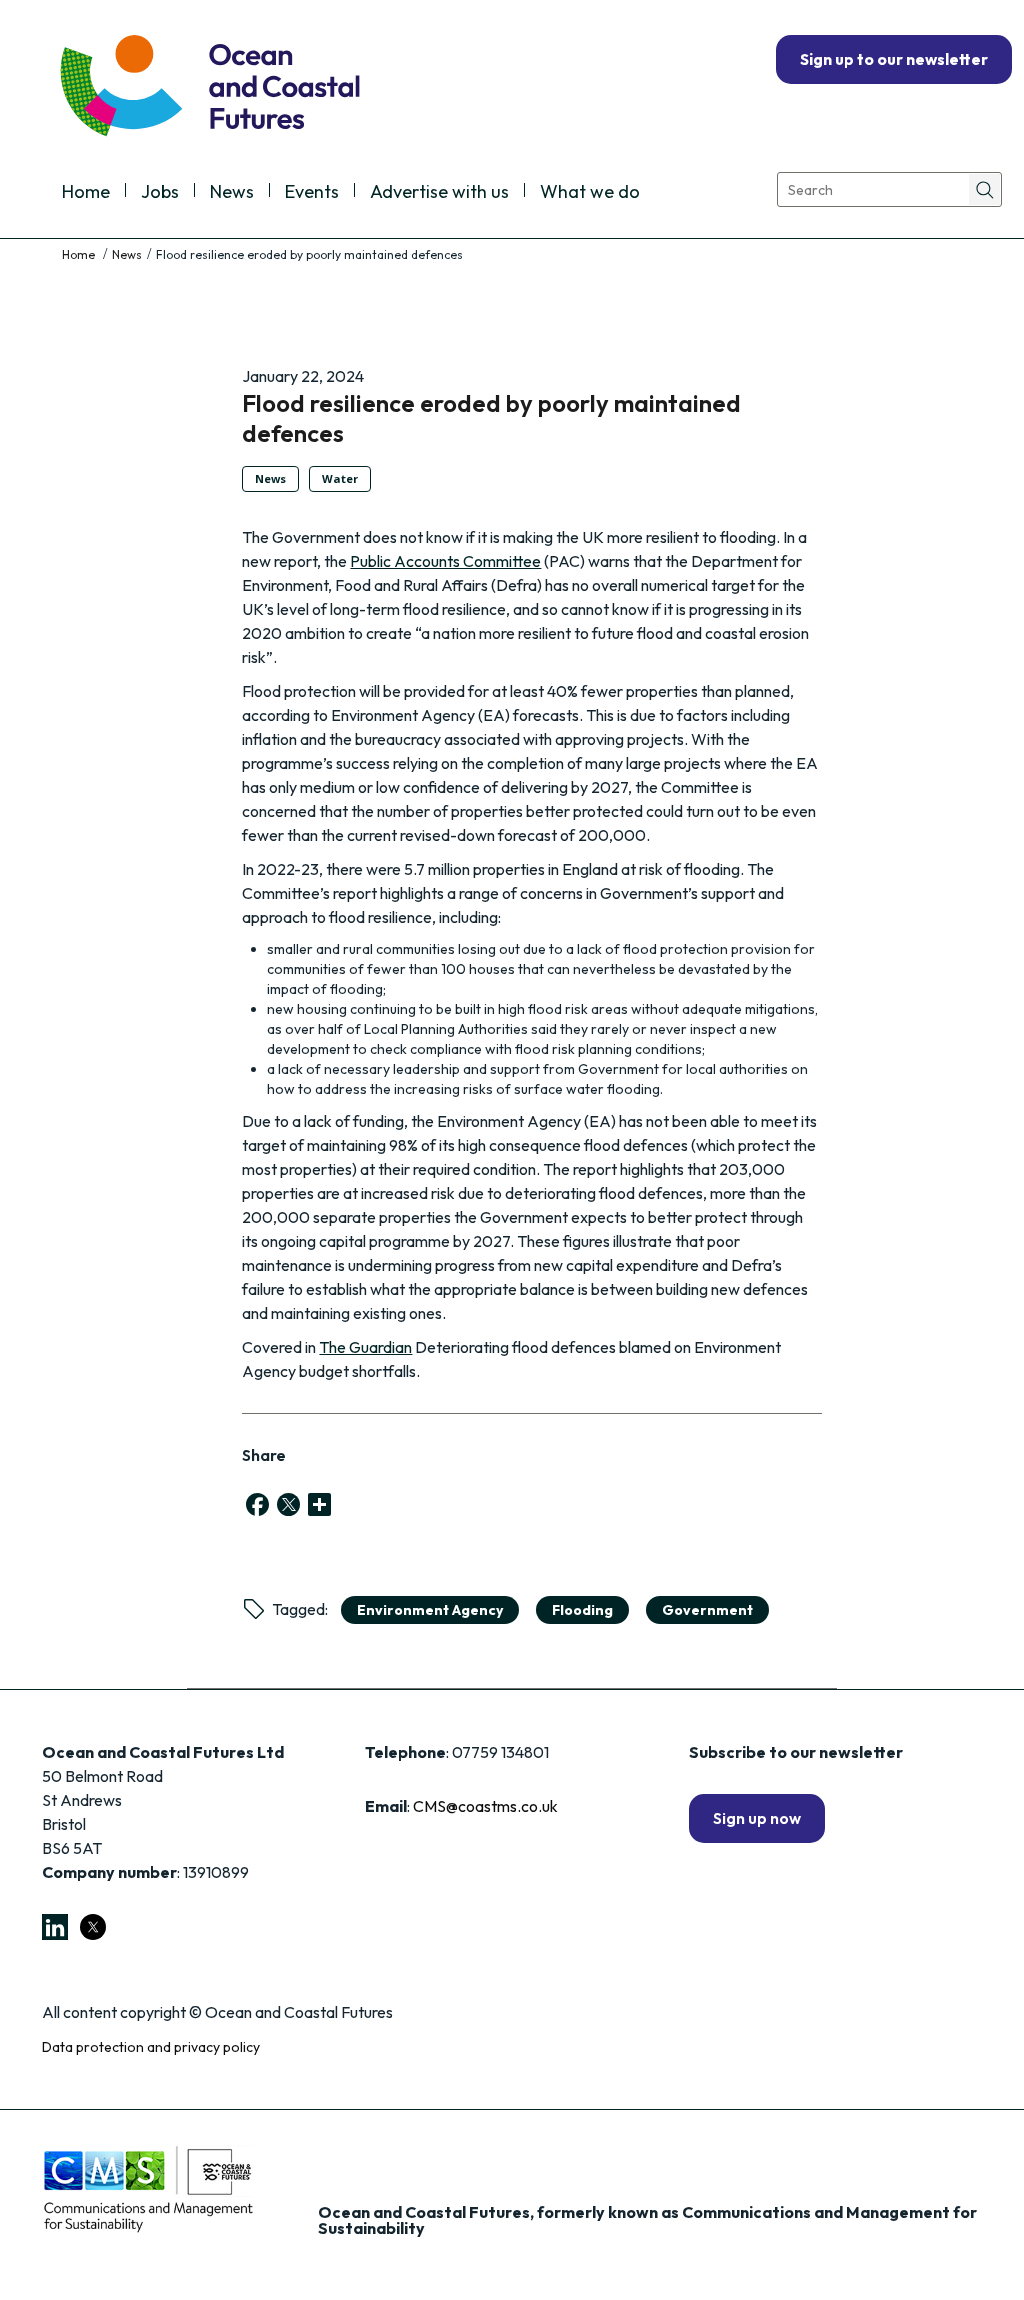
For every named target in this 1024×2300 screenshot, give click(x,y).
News (232, 193)
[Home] (80, 254)
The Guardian (365, 1347)
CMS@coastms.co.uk (485, 1806)
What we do (590, 193)
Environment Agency (430, 1610)
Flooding (582, 1610)
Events (312, 193)
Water (340, 478)
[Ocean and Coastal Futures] (208, 87)
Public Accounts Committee (445, 561)
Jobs (160, 193)
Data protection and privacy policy (151, 2047)
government (707, 1610)
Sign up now (757, 1818)
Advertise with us (439, 193)
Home (86, 193)
